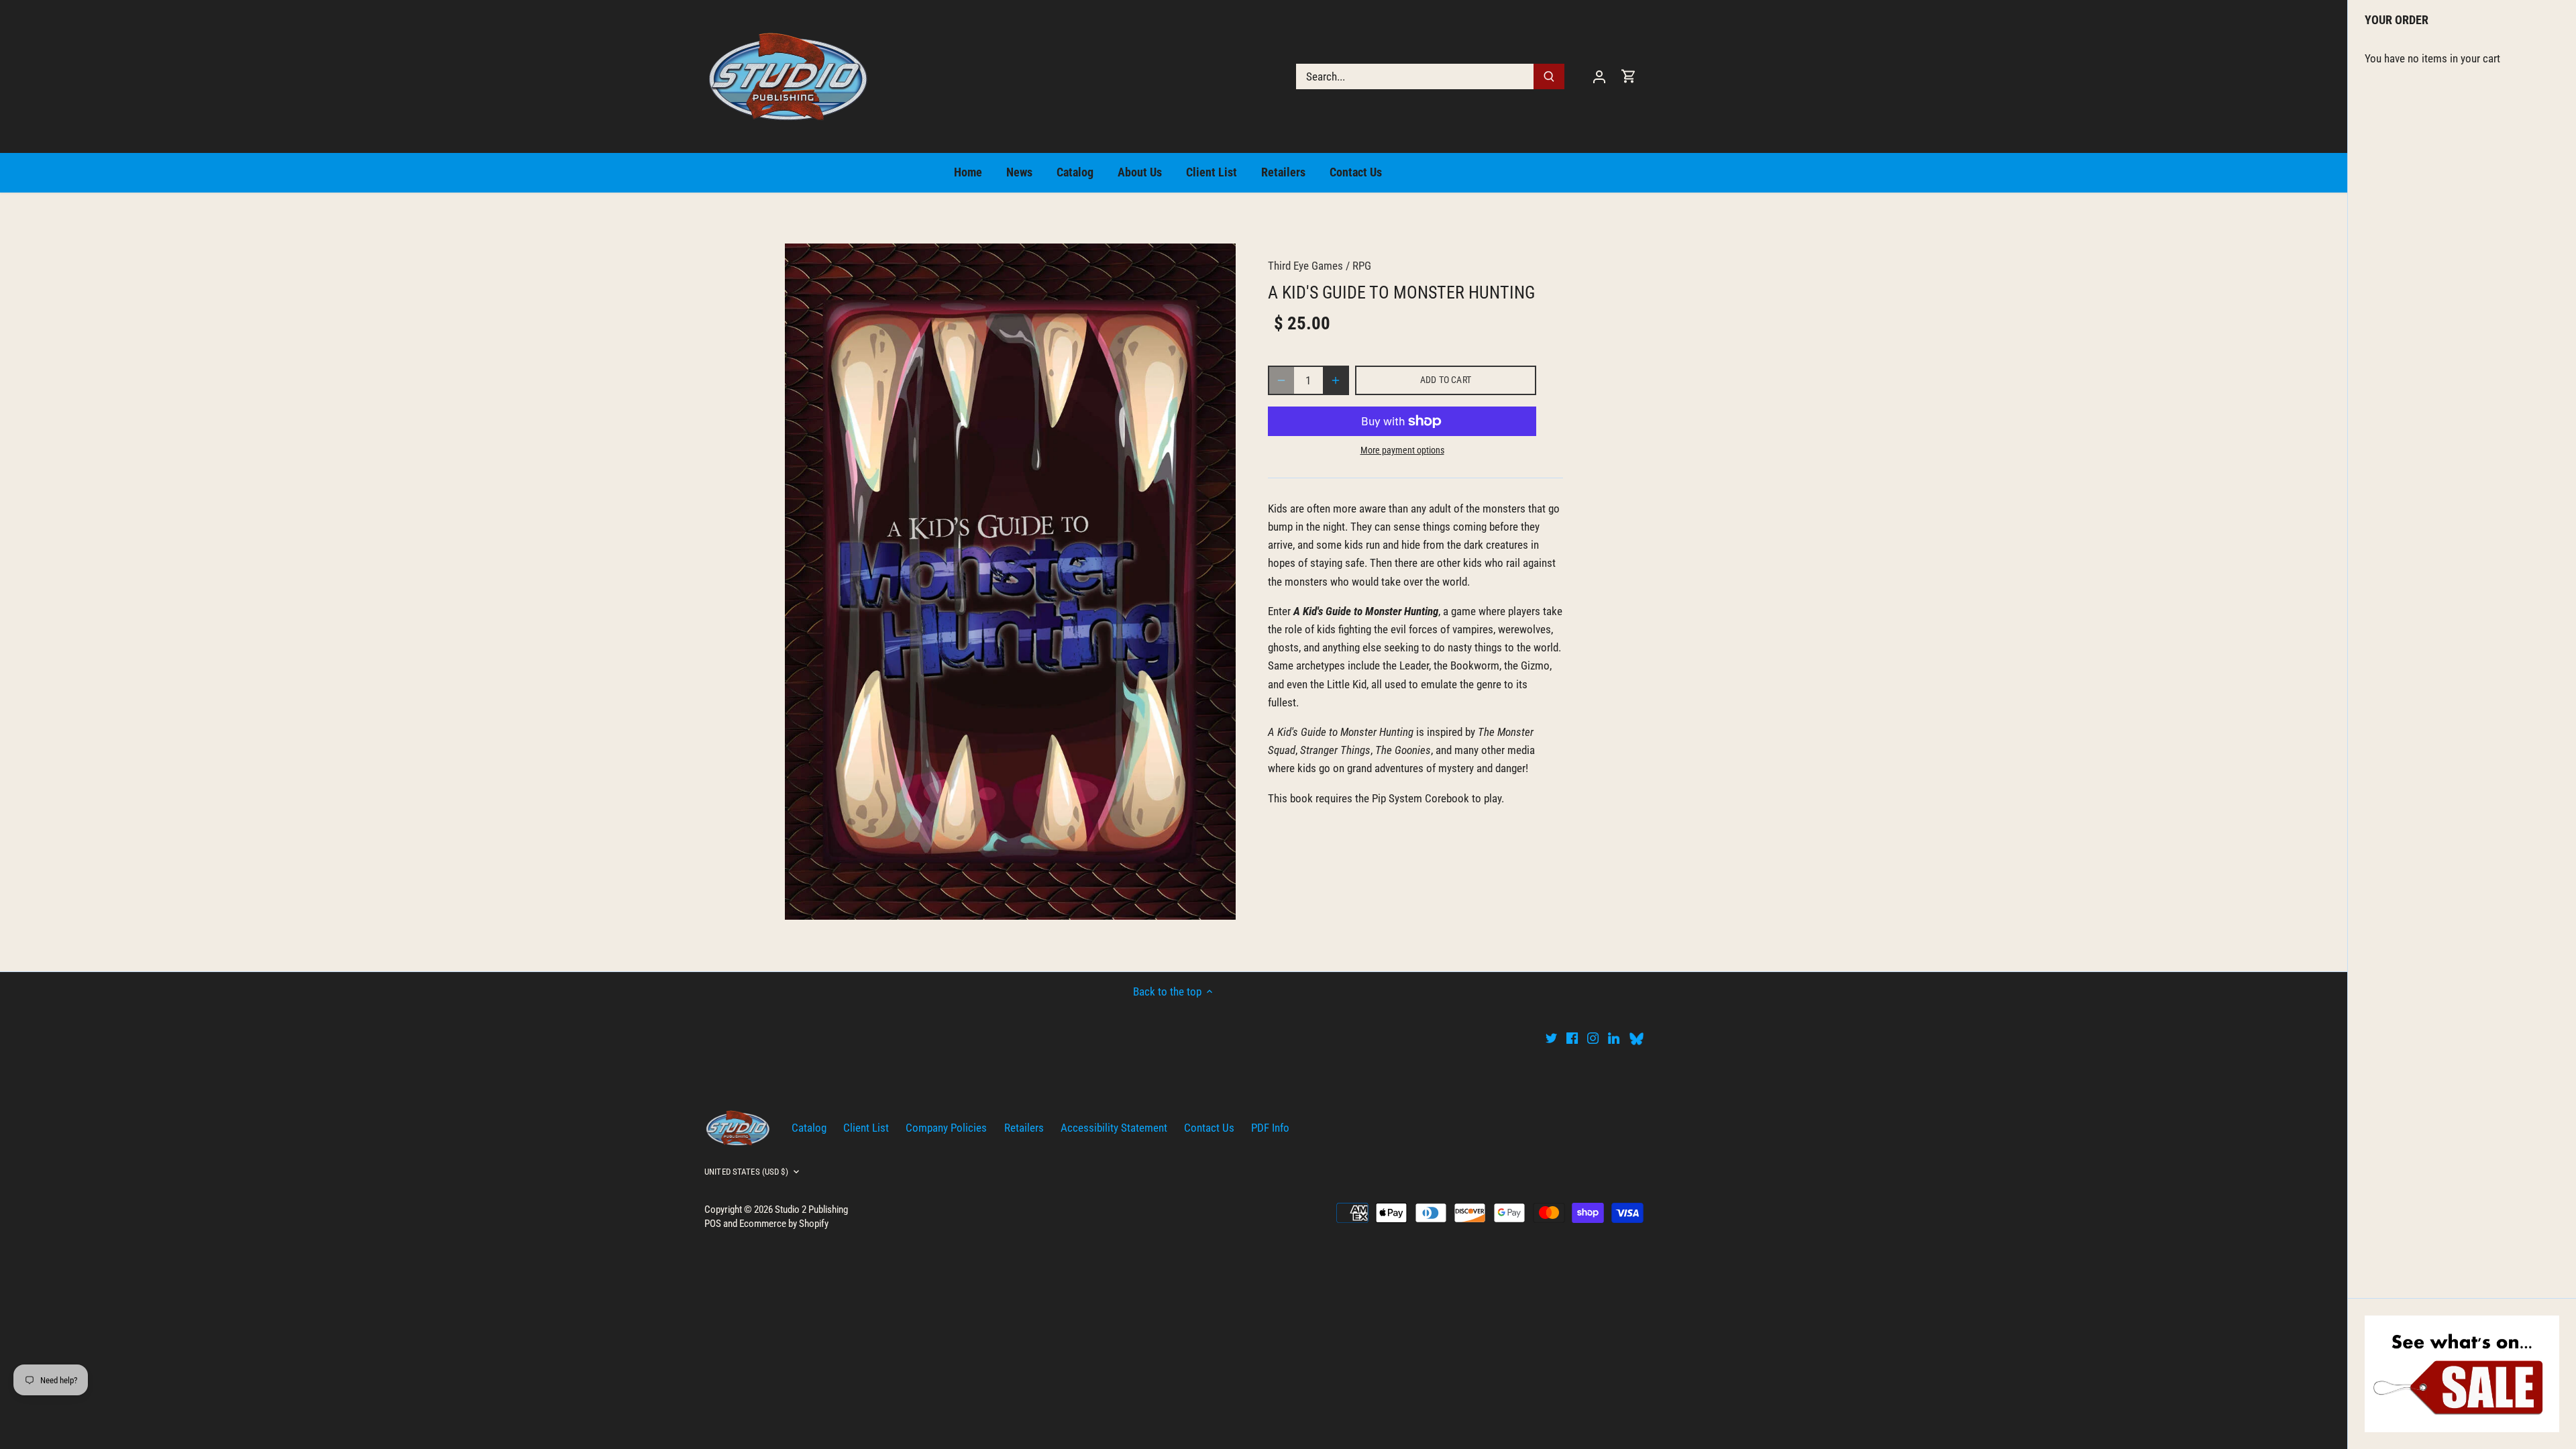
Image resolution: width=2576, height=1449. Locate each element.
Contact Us (1209, 1128)
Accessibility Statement (1114, 1128)
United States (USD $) (746, 1172)
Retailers (1024, 1128)
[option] (1010, 582)
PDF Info (1270, 1128)
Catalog (809, 1128)
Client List (866, 1128)
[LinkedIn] (1614, 1038)
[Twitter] (1551, 1038)
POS (713, 1224)
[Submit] (1549, 76)
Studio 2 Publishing (811, 1210)
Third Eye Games (1305, 266)
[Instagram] (1593, 1038)
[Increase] (1336, 380)
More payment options (1402, 450)
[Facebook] (1572, 1038)
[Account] (1599, 76)
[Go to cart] (1629, 76)
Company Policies (946, 1128)
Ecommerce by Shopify (784, 1224)
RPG (1362, 266)
